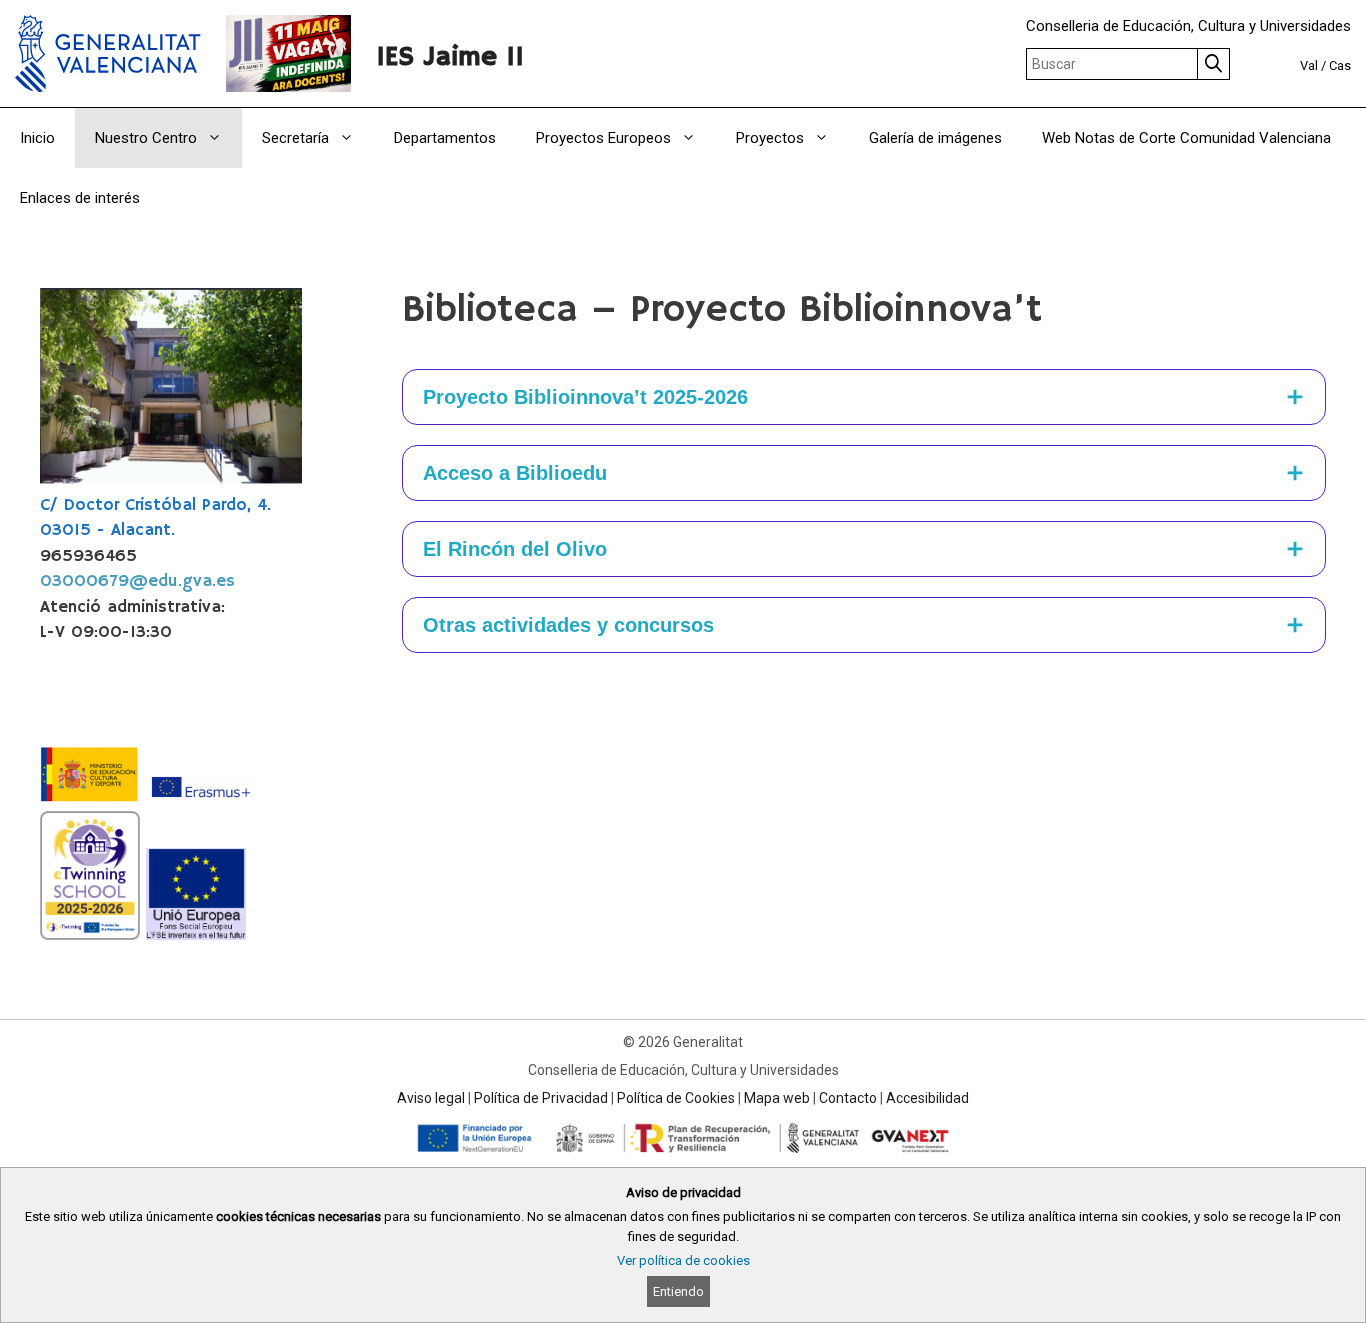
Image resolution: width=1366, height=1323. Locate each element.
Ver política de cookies (683, 1260)
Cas (1340, 65)
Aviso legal (431, 1098)
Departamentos (445, 138)
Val (1309, 65)
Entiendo (678, 1291)
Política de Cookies (676, 1098)
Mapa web (777, 1098)
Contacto (848, 1098)
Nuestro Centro (146, 138)
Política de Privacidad (541, 1098)
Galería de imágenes (935, 138)
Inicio (37, 138)
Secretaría (295, 138)
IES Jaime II (450, 57)
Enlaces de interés (80, 198)
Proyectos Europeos (603, 138)
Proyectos (770, 138)
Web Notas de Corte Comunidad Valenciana (1186, 138)
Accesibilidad (927, 1098)
